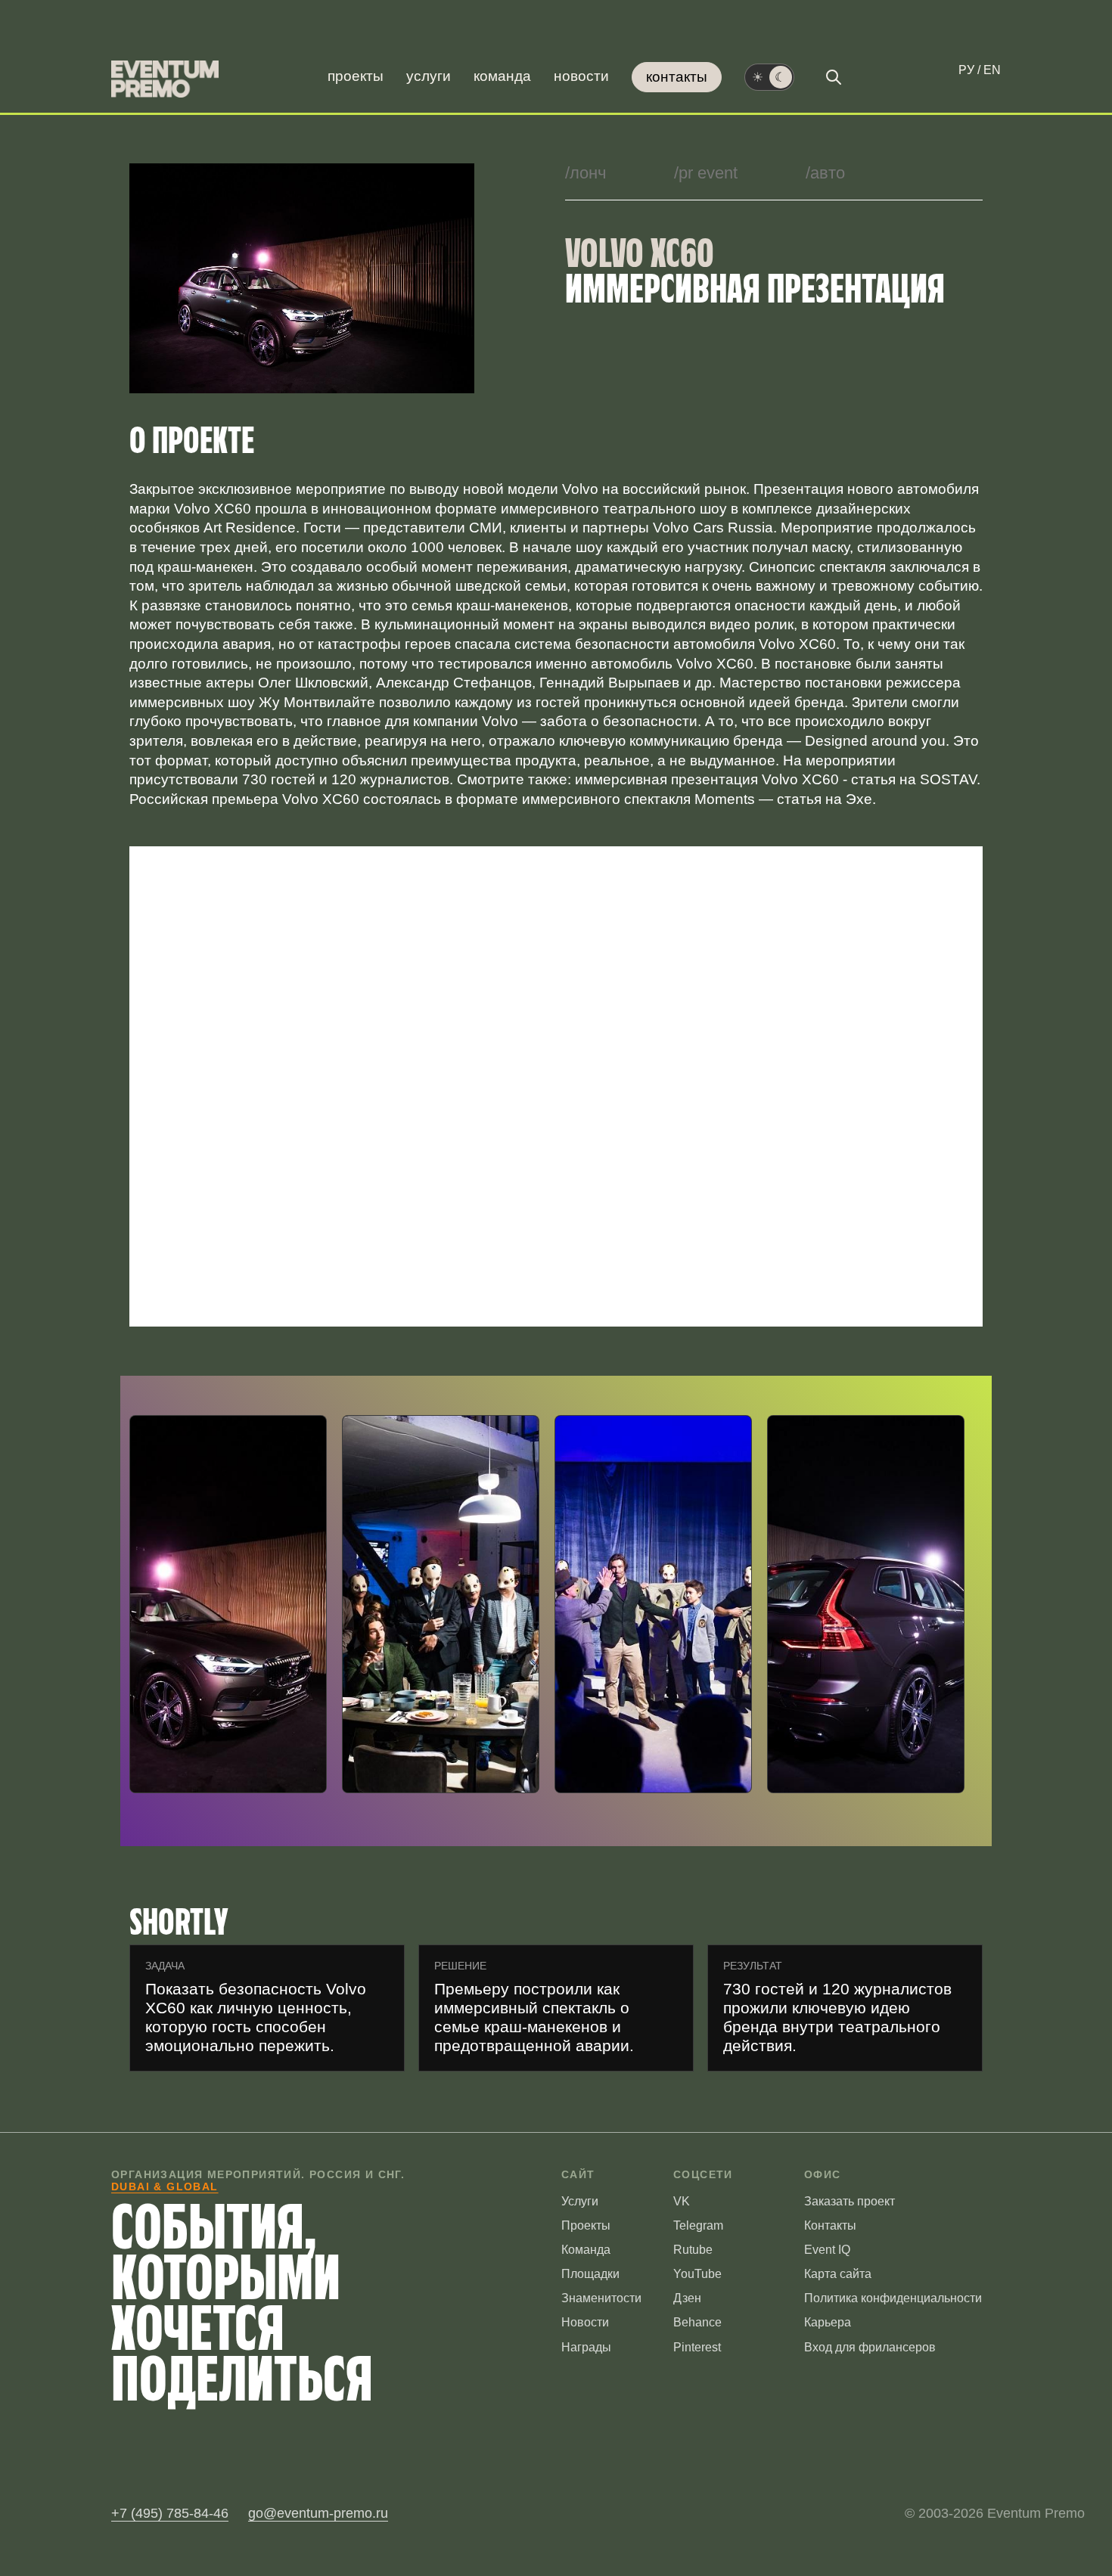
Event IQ (827, 2250)
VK (682, 2201)
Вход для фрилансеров (870, 2347)
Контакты (677, 77)
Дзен (687, 2298)
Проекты (356, 76)
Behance (697, 2322)
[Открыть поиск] (834, 77)
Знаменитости (601, 2298)
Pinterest (697, 2347)
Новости (581, 76)
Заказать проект (850, 2201)
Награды (586, 2347)
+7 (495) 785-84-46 (170, 2513)
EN (992, 70)
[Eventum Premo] (165, 79)
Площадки (590, 2274)
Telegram (698, 2225)
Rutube (693, 2250)
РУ (966, 70)
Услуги (429, 76)
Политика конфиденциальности (893, 2298)
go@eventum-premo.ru (318, 2513)
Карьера (828, 2322)
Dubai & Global (165, 2186)
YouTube (697, 2274)
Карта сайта (838, 2274)
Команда (502, 76)
